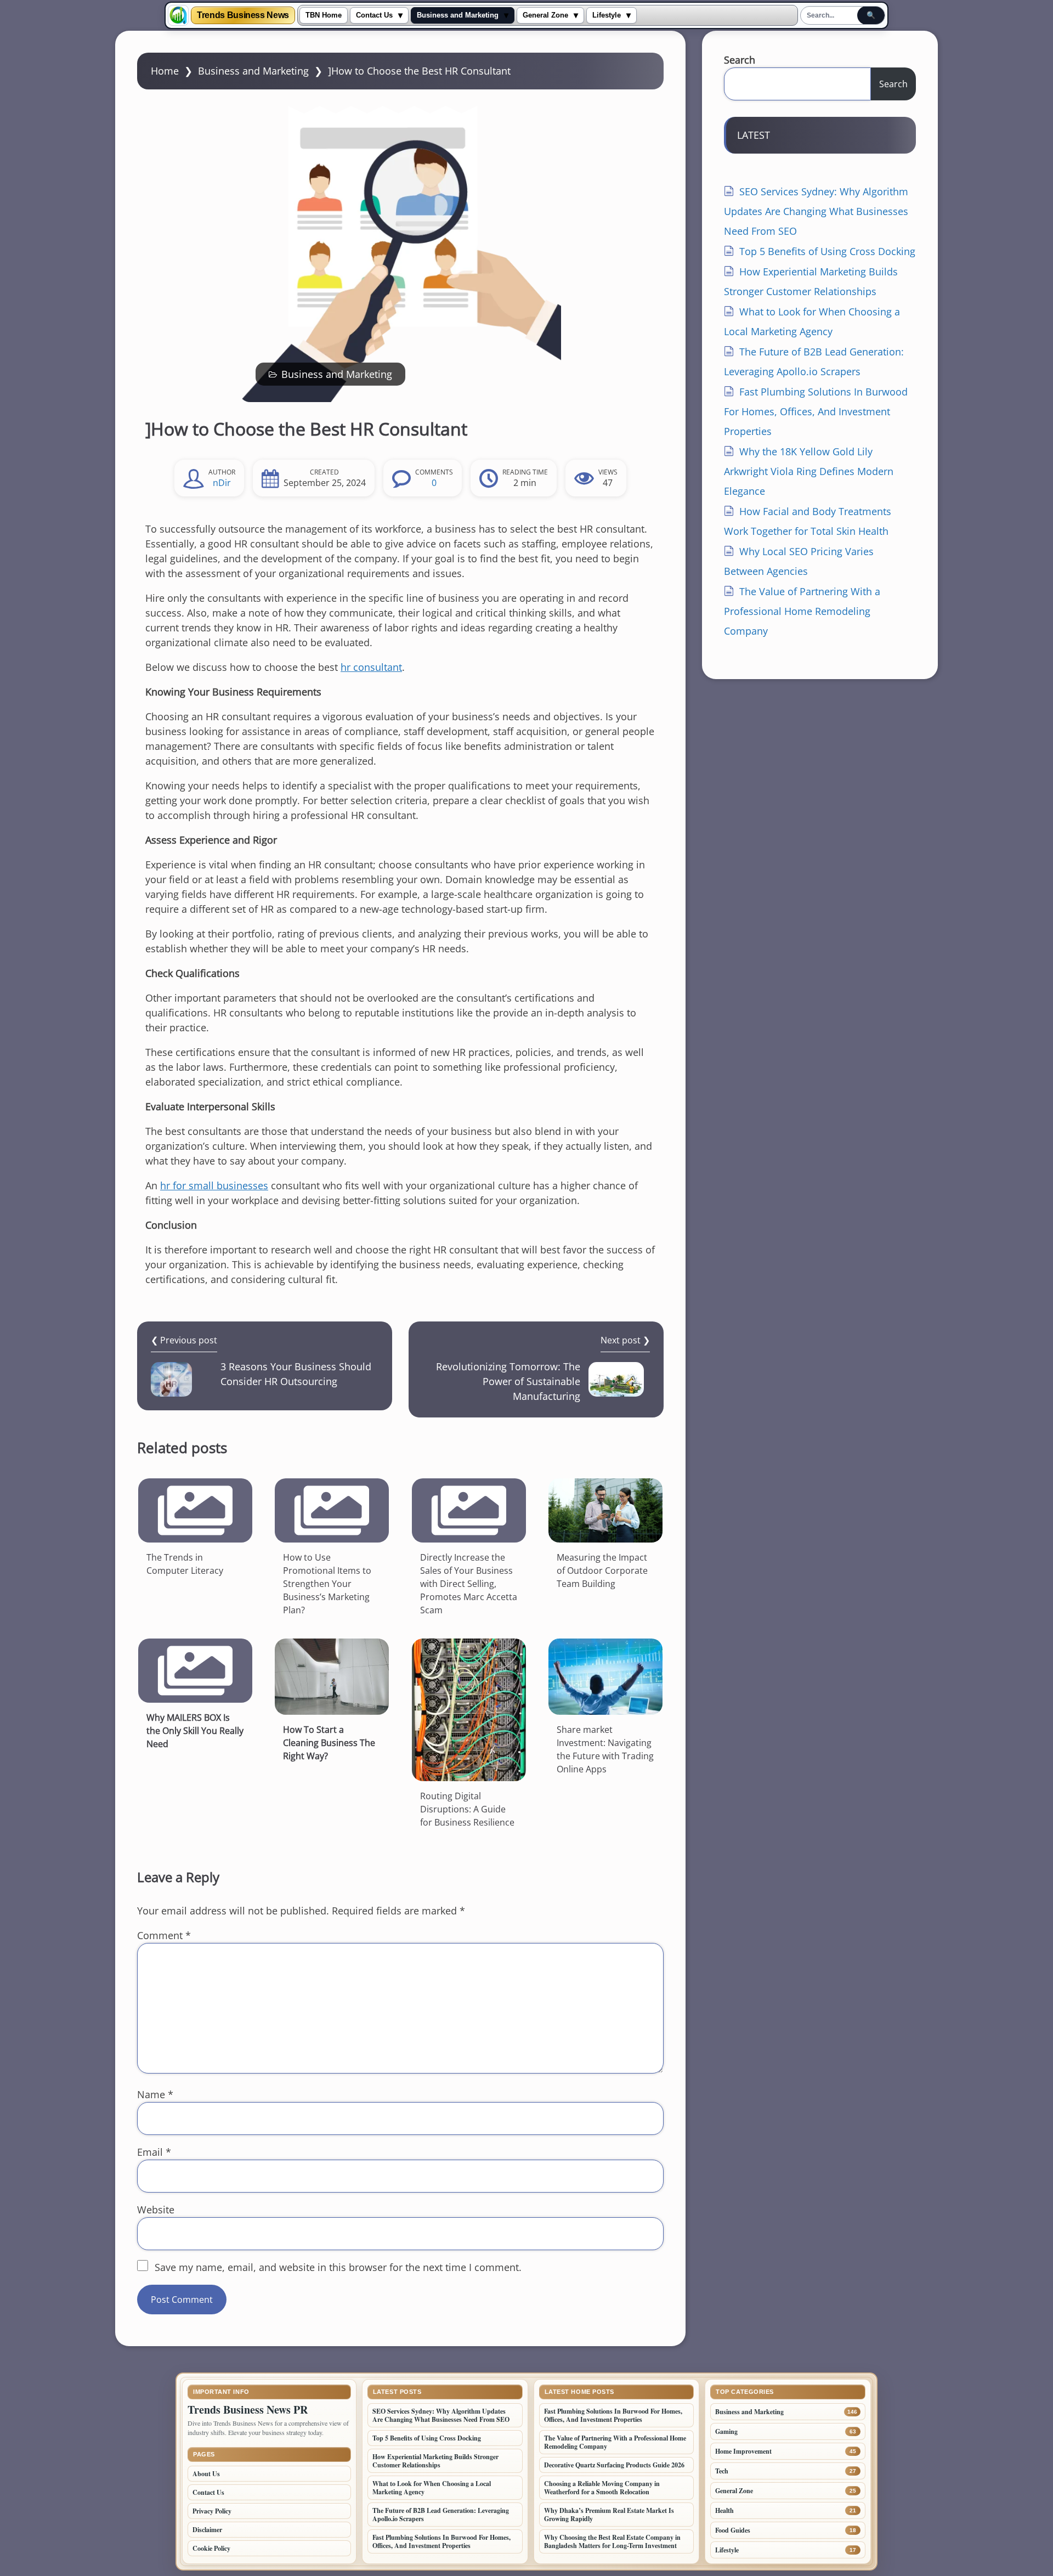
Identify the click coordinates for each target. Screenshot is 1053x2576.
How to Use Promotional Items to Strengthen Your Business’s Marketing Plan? (327, 1584)
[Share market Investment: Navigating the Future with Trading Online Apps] (605, 1677)
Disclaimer (207, 2530)
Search (740, 60)
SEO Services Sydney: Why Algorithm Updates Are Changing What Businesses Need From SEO (816, 211)
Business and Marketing (458, 15)
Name (155, 2094)
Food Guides (733, 2530)
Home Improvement (743, 2451)
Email (154, 2152)
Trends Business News (243, 15)
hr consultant (371, 667)
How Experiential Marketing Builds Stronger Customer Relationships (435, 2461)
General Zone (545, 15)
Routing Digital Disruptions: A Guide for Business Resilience (467, 1809)
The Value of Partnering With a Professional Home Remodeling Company (802, 611)
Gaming (726, 2431)
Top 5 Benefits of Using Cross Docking (827, 251)
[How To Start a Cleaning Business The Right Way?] (332, 1677)
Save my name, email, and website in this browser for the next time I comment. (338, 2267)
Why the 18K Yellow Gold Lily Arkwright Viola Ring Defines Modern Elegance (809, 471)
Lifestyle (607, 15)
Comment (164, 1935)
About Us (206, 2474)
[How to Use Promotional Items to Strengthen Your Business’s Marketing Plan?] (332, 1510)
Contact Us (374, 15)
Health (724, 2510)
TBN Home (324, 15)
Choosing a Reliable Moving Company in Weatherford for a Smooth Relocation (602, 2488)
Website (156, 2210)
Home (165, 71)
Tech (722, 2471)
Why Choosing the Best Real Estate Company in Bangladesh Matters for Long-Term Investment (612, 2541)
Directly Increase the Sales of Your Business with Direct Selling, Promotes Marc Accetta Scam (469, 1584)
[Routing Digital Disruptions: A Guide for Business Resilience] (469, 1710)
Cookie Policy (211, 2548)
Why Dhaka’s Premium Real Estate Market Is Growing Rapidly (609, 2515)
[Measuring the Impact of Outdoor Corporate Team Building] (605, 1510)
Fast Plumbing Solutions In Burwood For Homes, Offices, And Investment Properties (816, 411)
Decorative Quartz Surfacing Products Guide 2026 (614, 2465)
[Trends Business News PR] (178, 15)
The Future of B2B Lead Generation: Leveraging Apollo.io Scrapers (441, 2515)
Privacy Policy (212, 2511)
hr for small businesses (214, 1185)
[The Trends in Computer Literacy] (195, 1510)
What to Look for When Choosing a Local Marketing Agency (432, 2488)
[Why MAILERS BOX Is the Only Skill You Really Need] (195, 1671)
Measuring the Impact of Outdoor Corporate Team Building (602, 1571)
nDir (222, 483)
